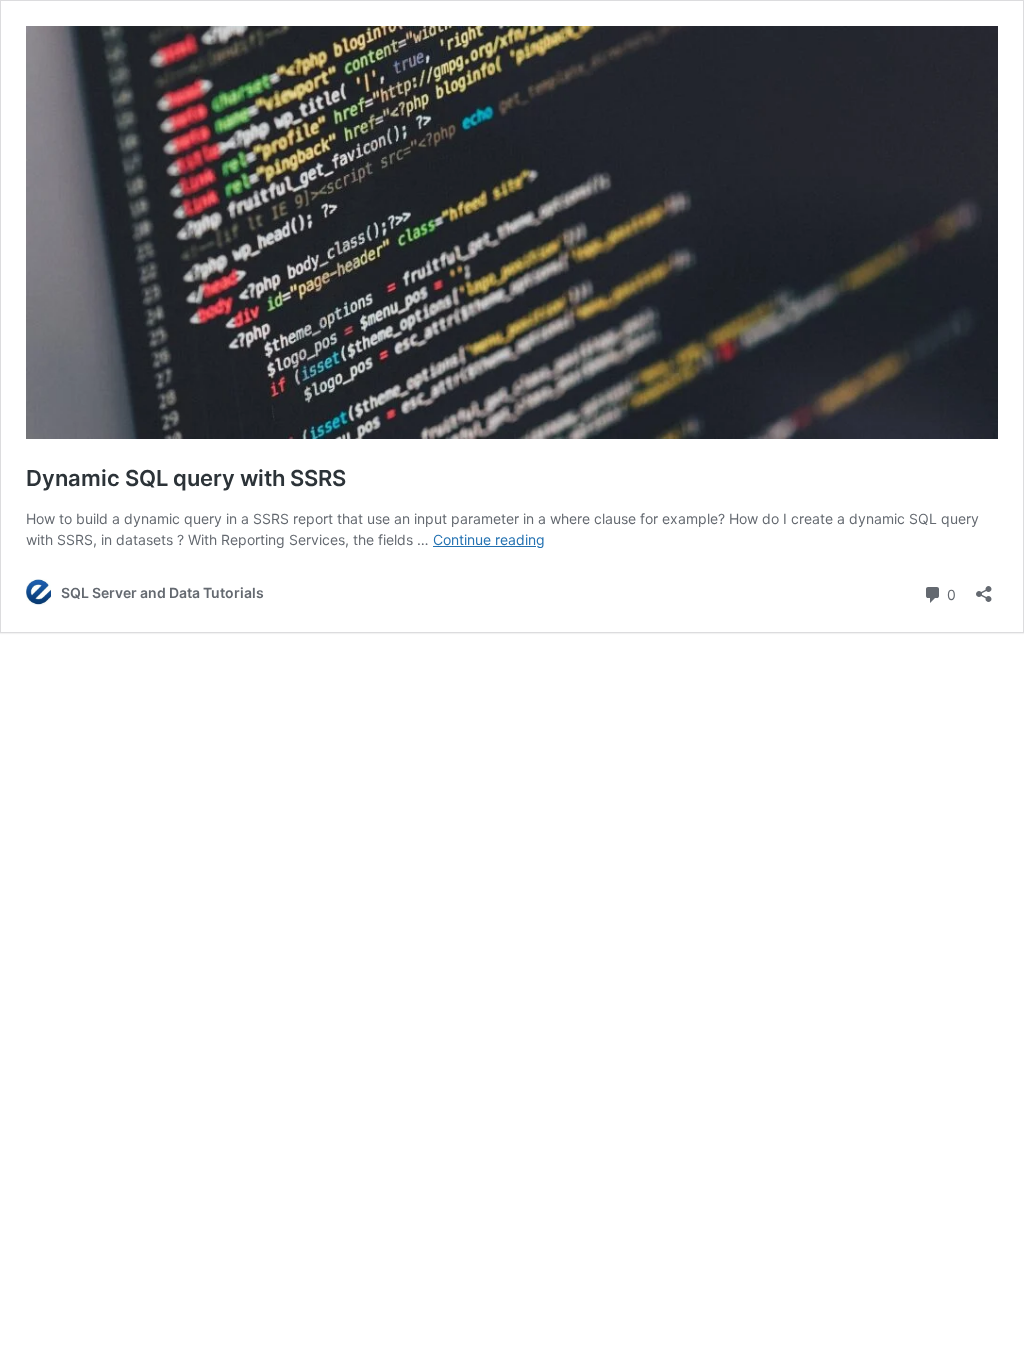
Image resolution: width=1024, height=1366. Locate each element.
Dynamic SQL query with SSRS (186, 478)
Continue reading (489, 539)
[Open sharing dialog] (984, 587)
